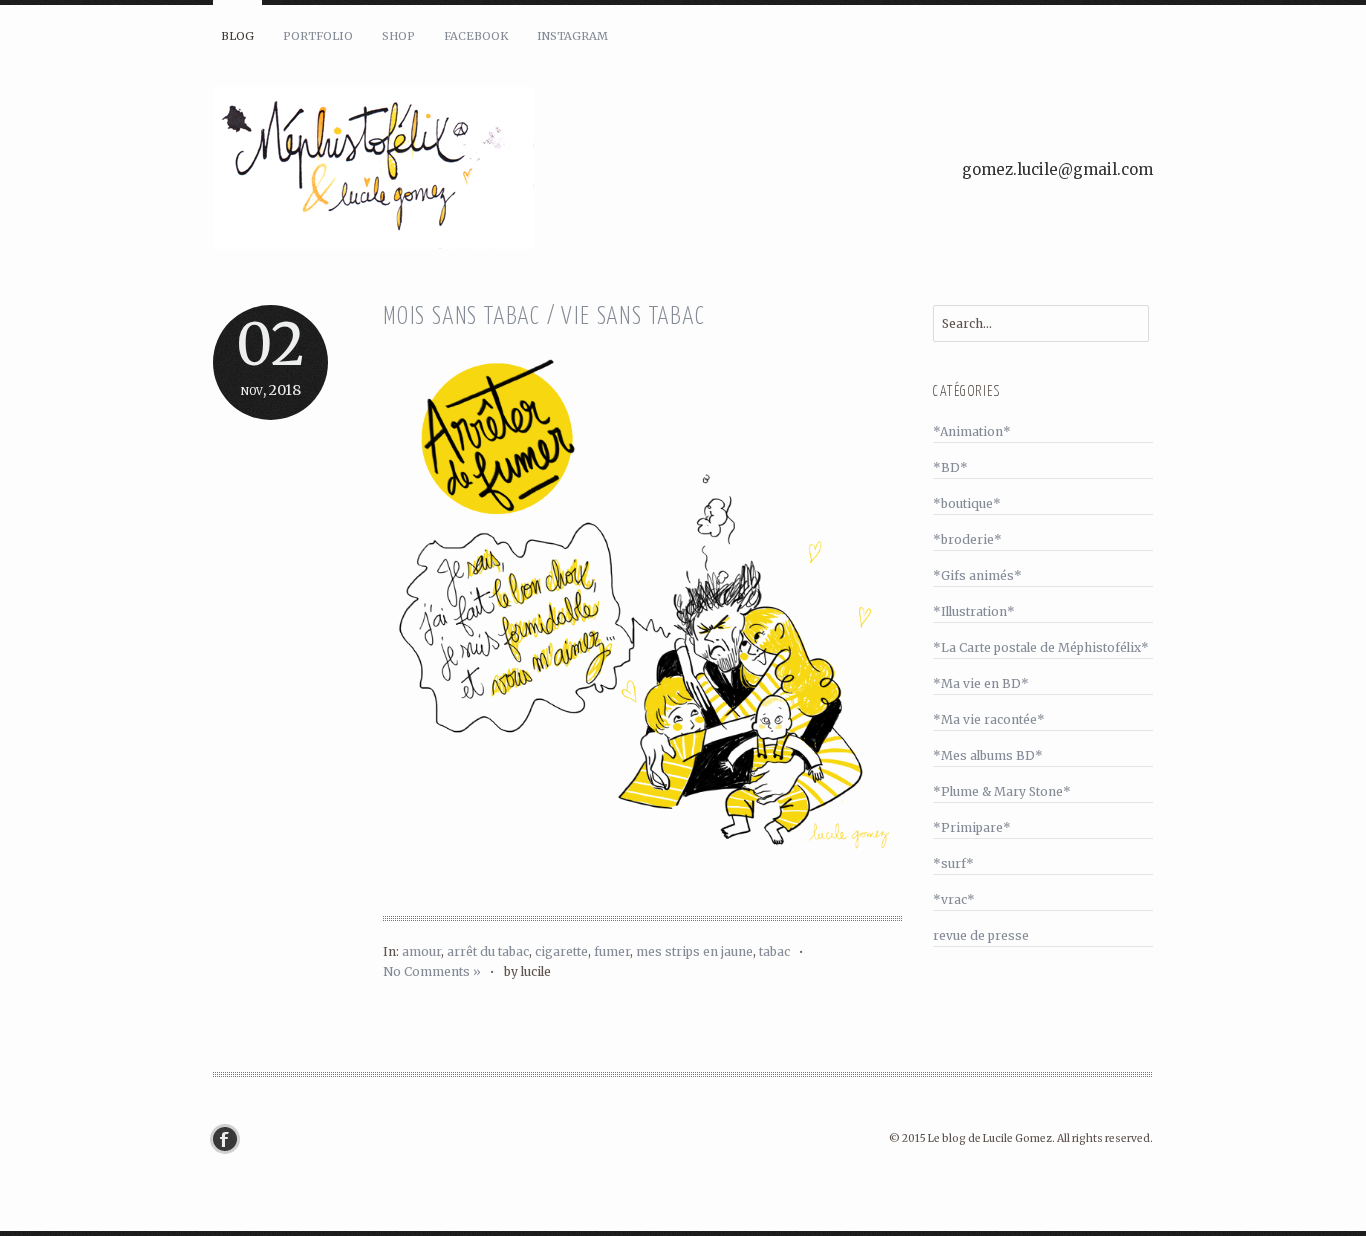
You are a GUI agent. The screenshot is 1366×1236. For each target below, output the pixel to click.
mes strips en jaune (694, 951)
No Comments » (432, 971)
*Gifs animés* (977, 575)
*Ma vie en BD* (981, 683)
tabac (774, 951)
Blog (237, 36)
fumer (612, 951)
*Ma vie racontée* (989, 719)
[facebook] (230, 1139)
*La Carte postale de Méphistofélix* (1041, 647)
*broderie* (967, 539)
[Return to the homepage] (453, 171)
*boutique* (967, 503)
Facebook (476, 36)
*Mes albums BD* (988, 755)
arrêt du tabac (488, 951)
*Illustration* (974, 611)
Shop (398, 36)
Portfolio (318, 36)
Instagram (572, 36)
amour (421, 951)
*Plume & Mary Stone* (1002, 791)
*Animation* (972, 431)
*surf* (953, 863)
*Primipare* (972, 827)
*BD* (950, 467)
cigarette (561, 951)
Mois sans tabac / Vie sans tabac (544, 317)
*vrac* (954, 899)
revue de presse (981, 935)
